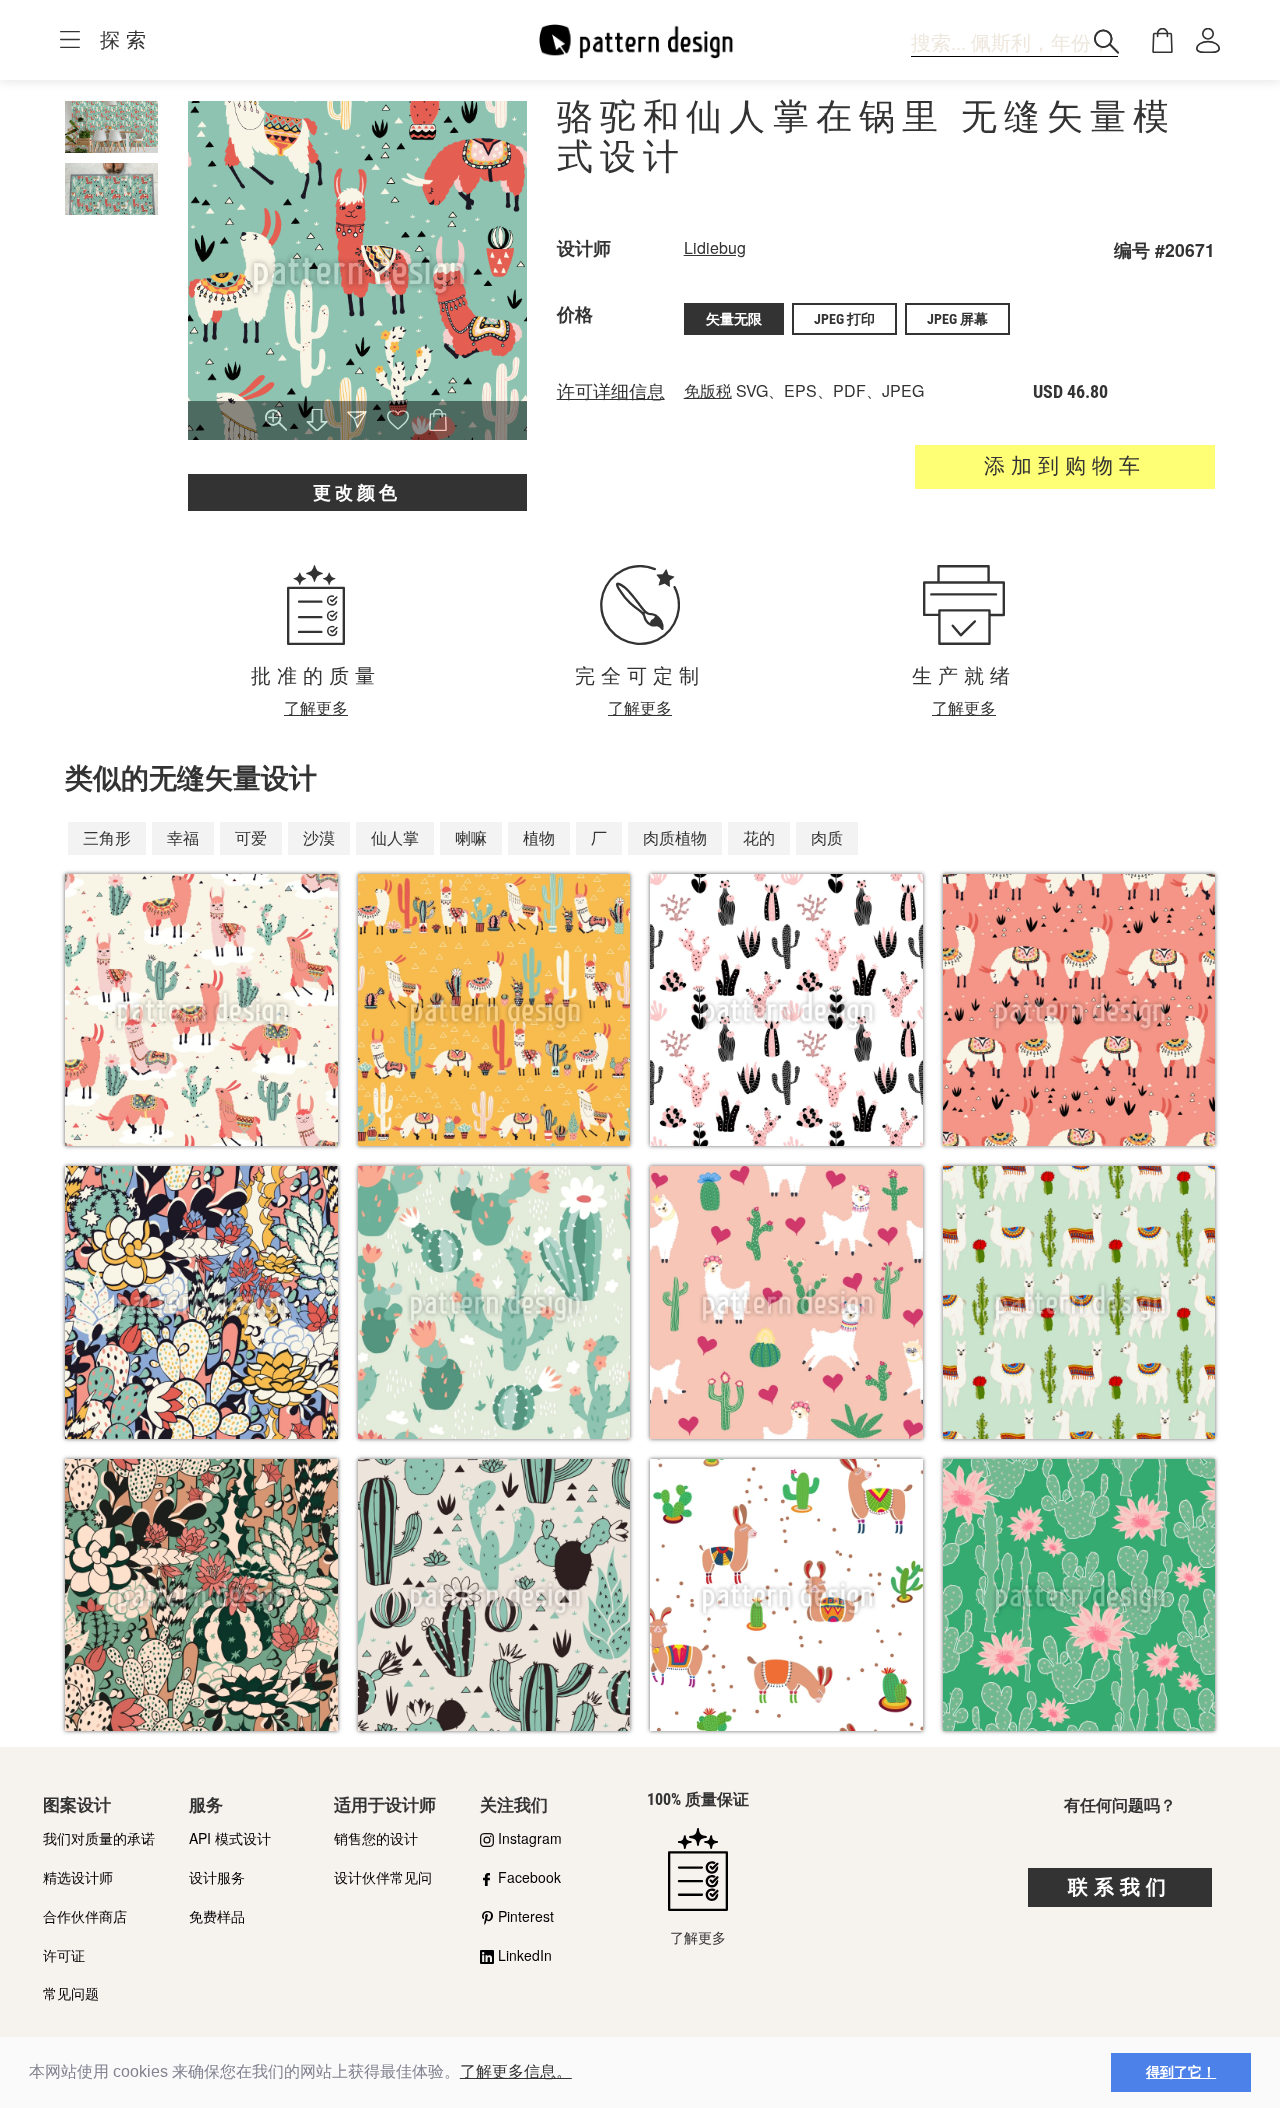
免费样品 (217, 1916)
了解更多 (316, 707)
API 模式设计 (230, 1838)
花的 (759, 837)
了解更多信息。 (516, 2071)
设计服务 (217, 1877)
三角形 (107, 837)
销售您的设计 (376, 1838)
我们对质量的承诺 (99, 1838)
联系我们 (1120, 1887)
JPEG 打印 (844, 319)
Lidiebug (715, 247)
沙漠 (319, 837)
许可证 (64, 1955)
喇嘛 (471, 837)
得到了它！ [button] (1181, 2072)
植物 (539, 837)
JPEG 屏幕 (957, 319)
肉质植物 (675, 837)
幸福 (183, 837)
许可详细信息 (611, 392)
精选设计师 (78, 1877)
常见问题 (71, 1993)
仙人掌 (395, 837)
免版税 (708, 390)
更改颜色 (357, 492)
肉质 (827, 837)
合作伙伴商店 (85, 1916)
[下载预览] (317, 421)
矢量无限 (734, 319)
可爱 (251, 837)
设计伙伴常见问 (383, 1877)
